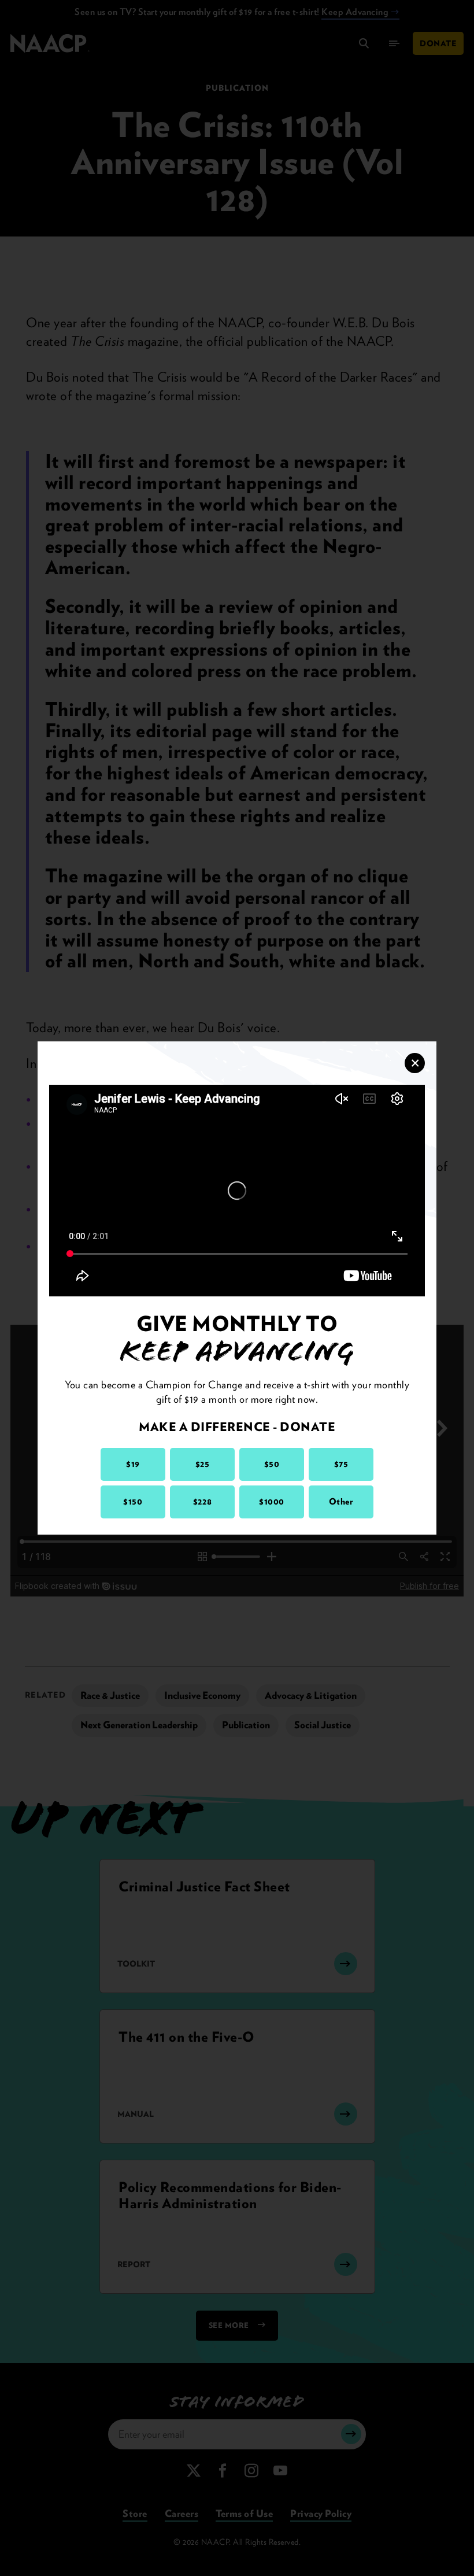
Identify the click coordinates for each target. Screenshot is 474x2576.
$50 (272, 1464)
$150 (133, 1502)
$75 (341, 1464)
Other (341, 1502)
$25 (203, 1464)
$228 (202, 1502)
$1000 (272, 1502)
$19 (133, 1464)
